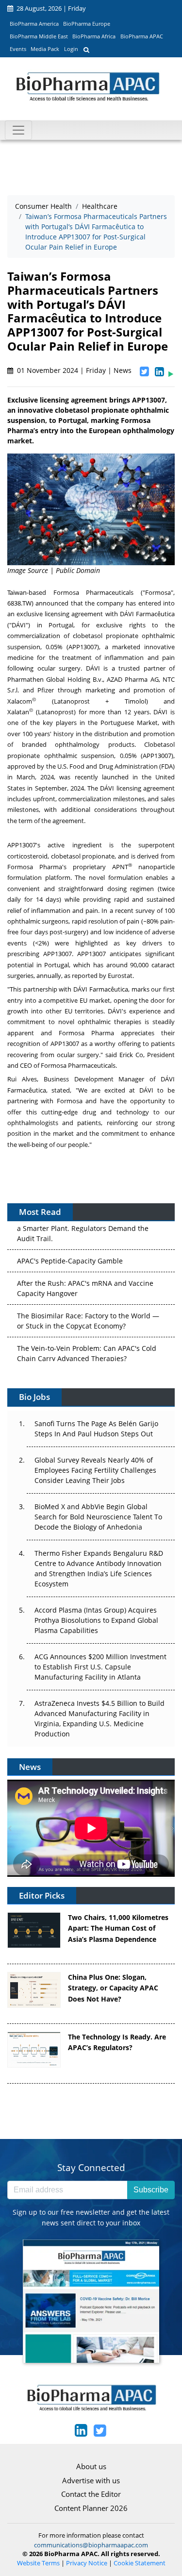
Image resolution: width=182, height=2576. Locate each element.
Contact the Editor (91, 2494)
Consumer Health (43, 206)
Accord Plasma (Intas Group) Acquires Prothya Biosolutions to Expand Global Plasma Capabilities (96, 1620)
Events (18, 49)
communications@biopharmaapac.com (91, 2545)
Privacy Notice (87, 2563)
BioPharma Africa (94, 36)
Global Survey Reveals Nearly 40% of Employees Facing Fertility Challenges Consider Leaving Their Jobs (95, 1470)
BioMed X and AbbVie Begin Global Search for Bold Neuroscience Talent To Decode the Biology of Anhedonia (98, 1517)
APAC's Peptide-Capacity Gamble (70, 1231)
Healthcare (100, 206)
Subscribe (151, 2190)
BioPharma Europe (87, 24)
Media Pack (45, 49)
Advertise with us (91, 2480)
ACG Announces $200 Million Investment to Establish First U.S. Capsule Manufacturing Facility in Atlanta (100, 1667)
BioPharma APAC (142, 36)
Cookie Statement (140, 2563)
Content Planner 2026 (91, 2508)
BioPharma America (34, 24)
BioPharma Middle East (39, 36)
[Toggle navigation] (18, 130)
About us (91, 2466)
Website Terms (38, 2563)
